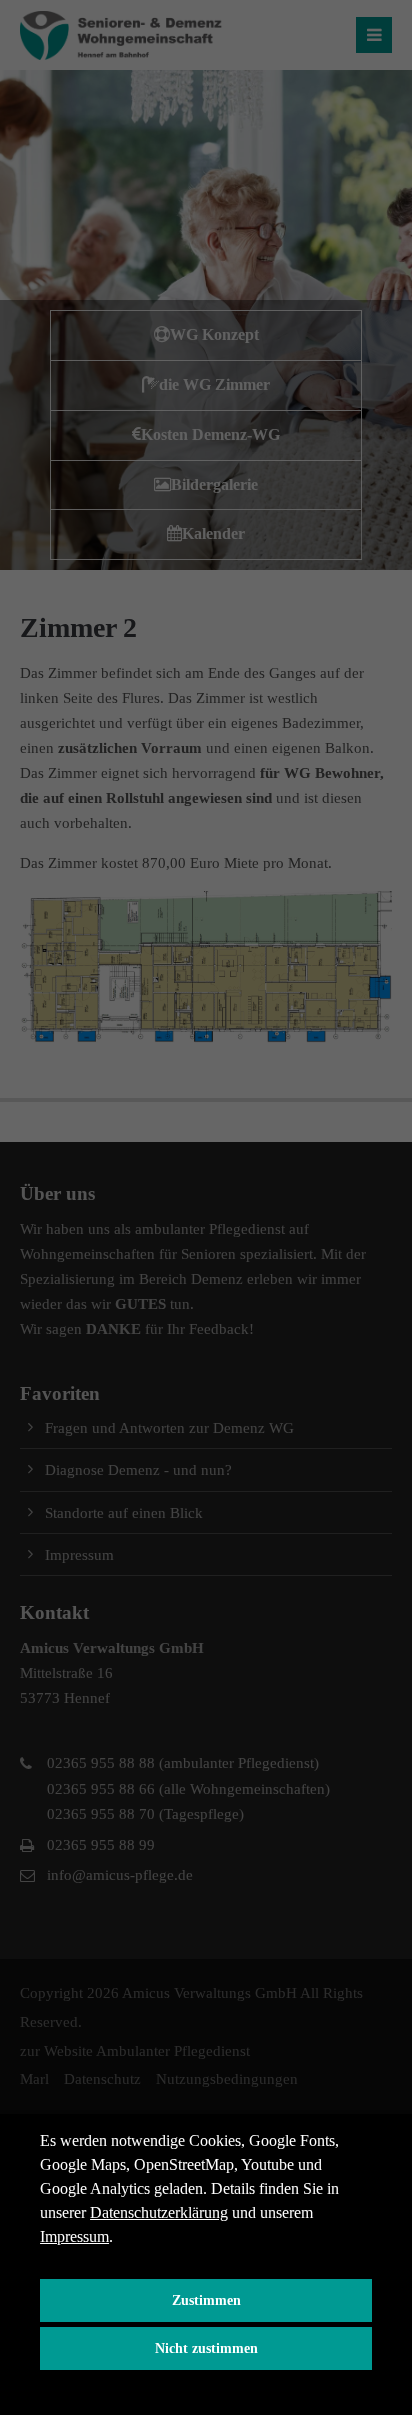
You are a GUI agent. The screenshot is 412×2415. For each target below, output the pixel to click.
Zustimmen (206, 2300)
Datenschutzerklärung (159, 2212)
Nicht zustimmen (206, 2348)
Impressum (74, 2236)
